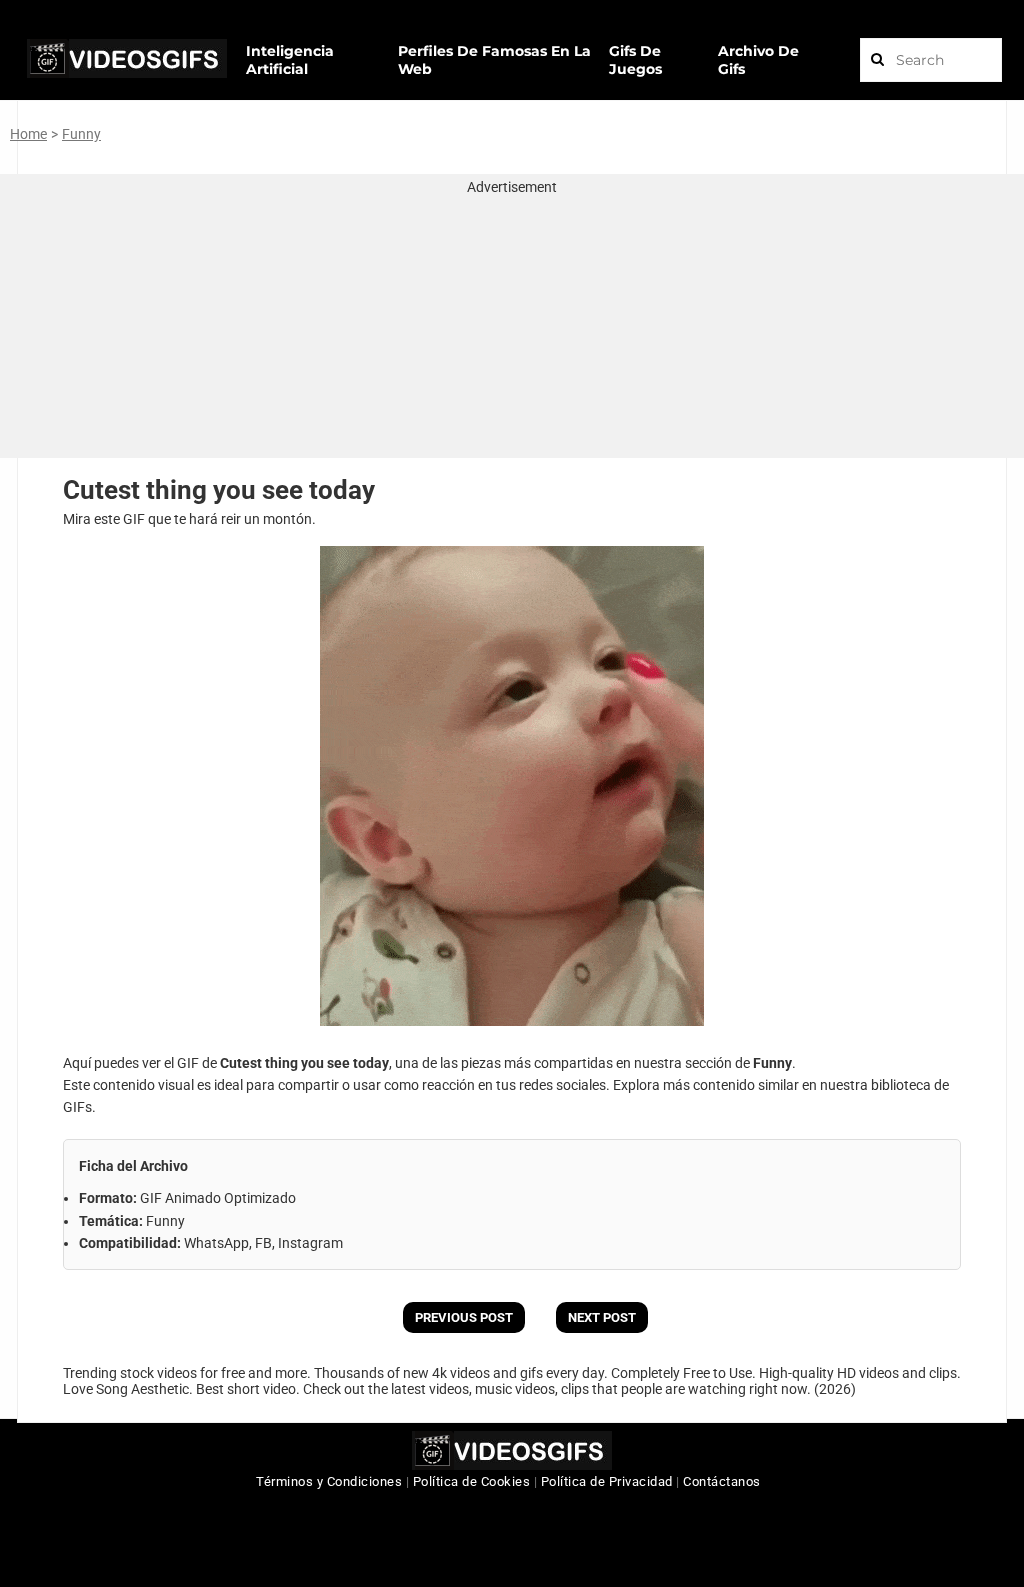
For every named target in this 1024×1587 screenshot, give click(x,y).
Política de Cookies (472, 1481)
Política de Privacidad (607, 1481)
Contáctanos (722, 1481)
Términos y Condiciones (329, 1481)
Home (28, 134)
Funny (81, 134)
